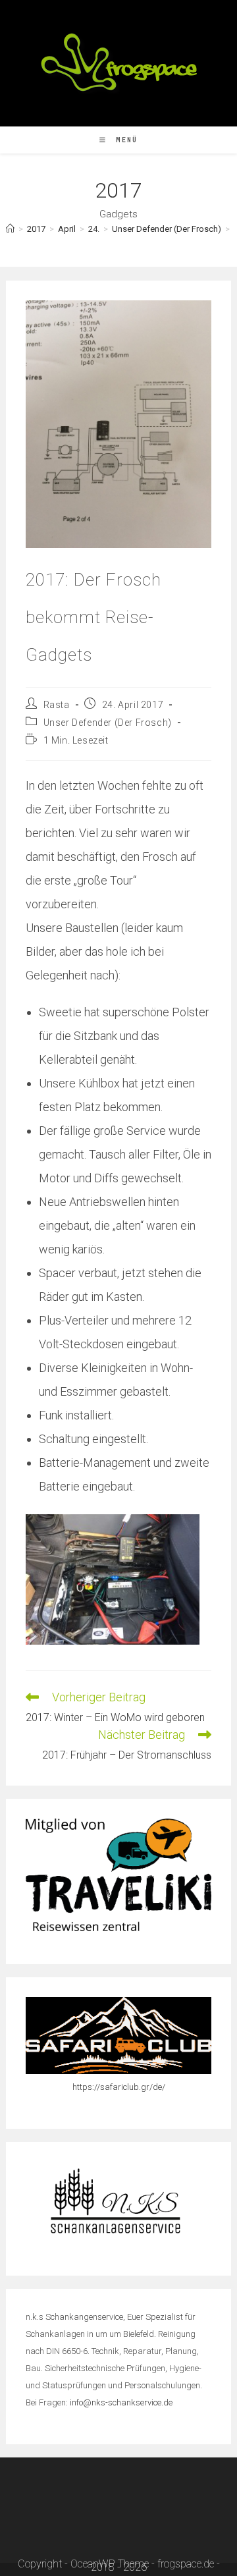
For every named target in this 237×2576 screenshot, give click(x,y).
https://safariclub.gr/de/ (119, 2087)
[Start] (10, 229)
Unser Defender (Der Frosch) (108, 723)
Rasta (57, 705)
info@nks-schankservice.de (121, 2402)
